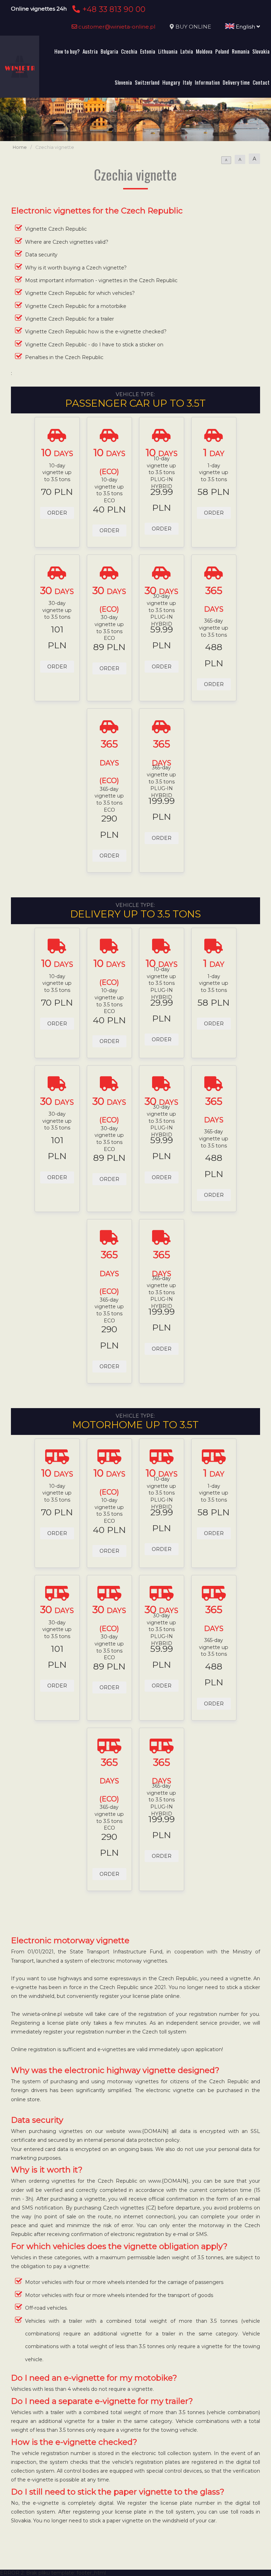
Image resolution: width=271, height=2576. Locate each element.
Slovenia (123, 82)
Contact (261, 82)
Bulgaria (109, 51)
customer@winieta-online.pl (116, 27)
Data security (41, 255)
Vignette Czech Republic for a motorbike (76, 306)
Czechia (129, 51)
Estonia (148, 51)
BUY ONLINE (193, 27)
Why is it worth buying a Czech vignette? (76, 268)
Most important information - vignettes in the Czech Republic (101, 280)
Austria (90, 51)
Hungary (171, 82)
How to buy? (67, 51)
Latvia (187, 51)
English (245, 27)
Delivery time (236, 82)
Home (20, 147)
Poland (222, 51)
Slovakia (261, 51)
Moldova (204, 51)
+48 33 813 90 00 (113, 9)
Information (207, 82)
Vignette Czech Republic (56, 229)
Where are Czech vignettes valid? (67, 242)
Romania (241, 51)
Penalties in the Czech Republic (64, 357)
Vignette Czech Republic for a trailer (70, 319)
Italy (187, 82)
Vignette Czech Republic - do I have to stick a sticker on (94, 345)
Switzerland (147, 82)
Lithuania (168, 51)
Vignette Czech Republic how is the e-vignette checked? (96, 332)
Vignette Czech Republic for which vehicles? (80, 293)
